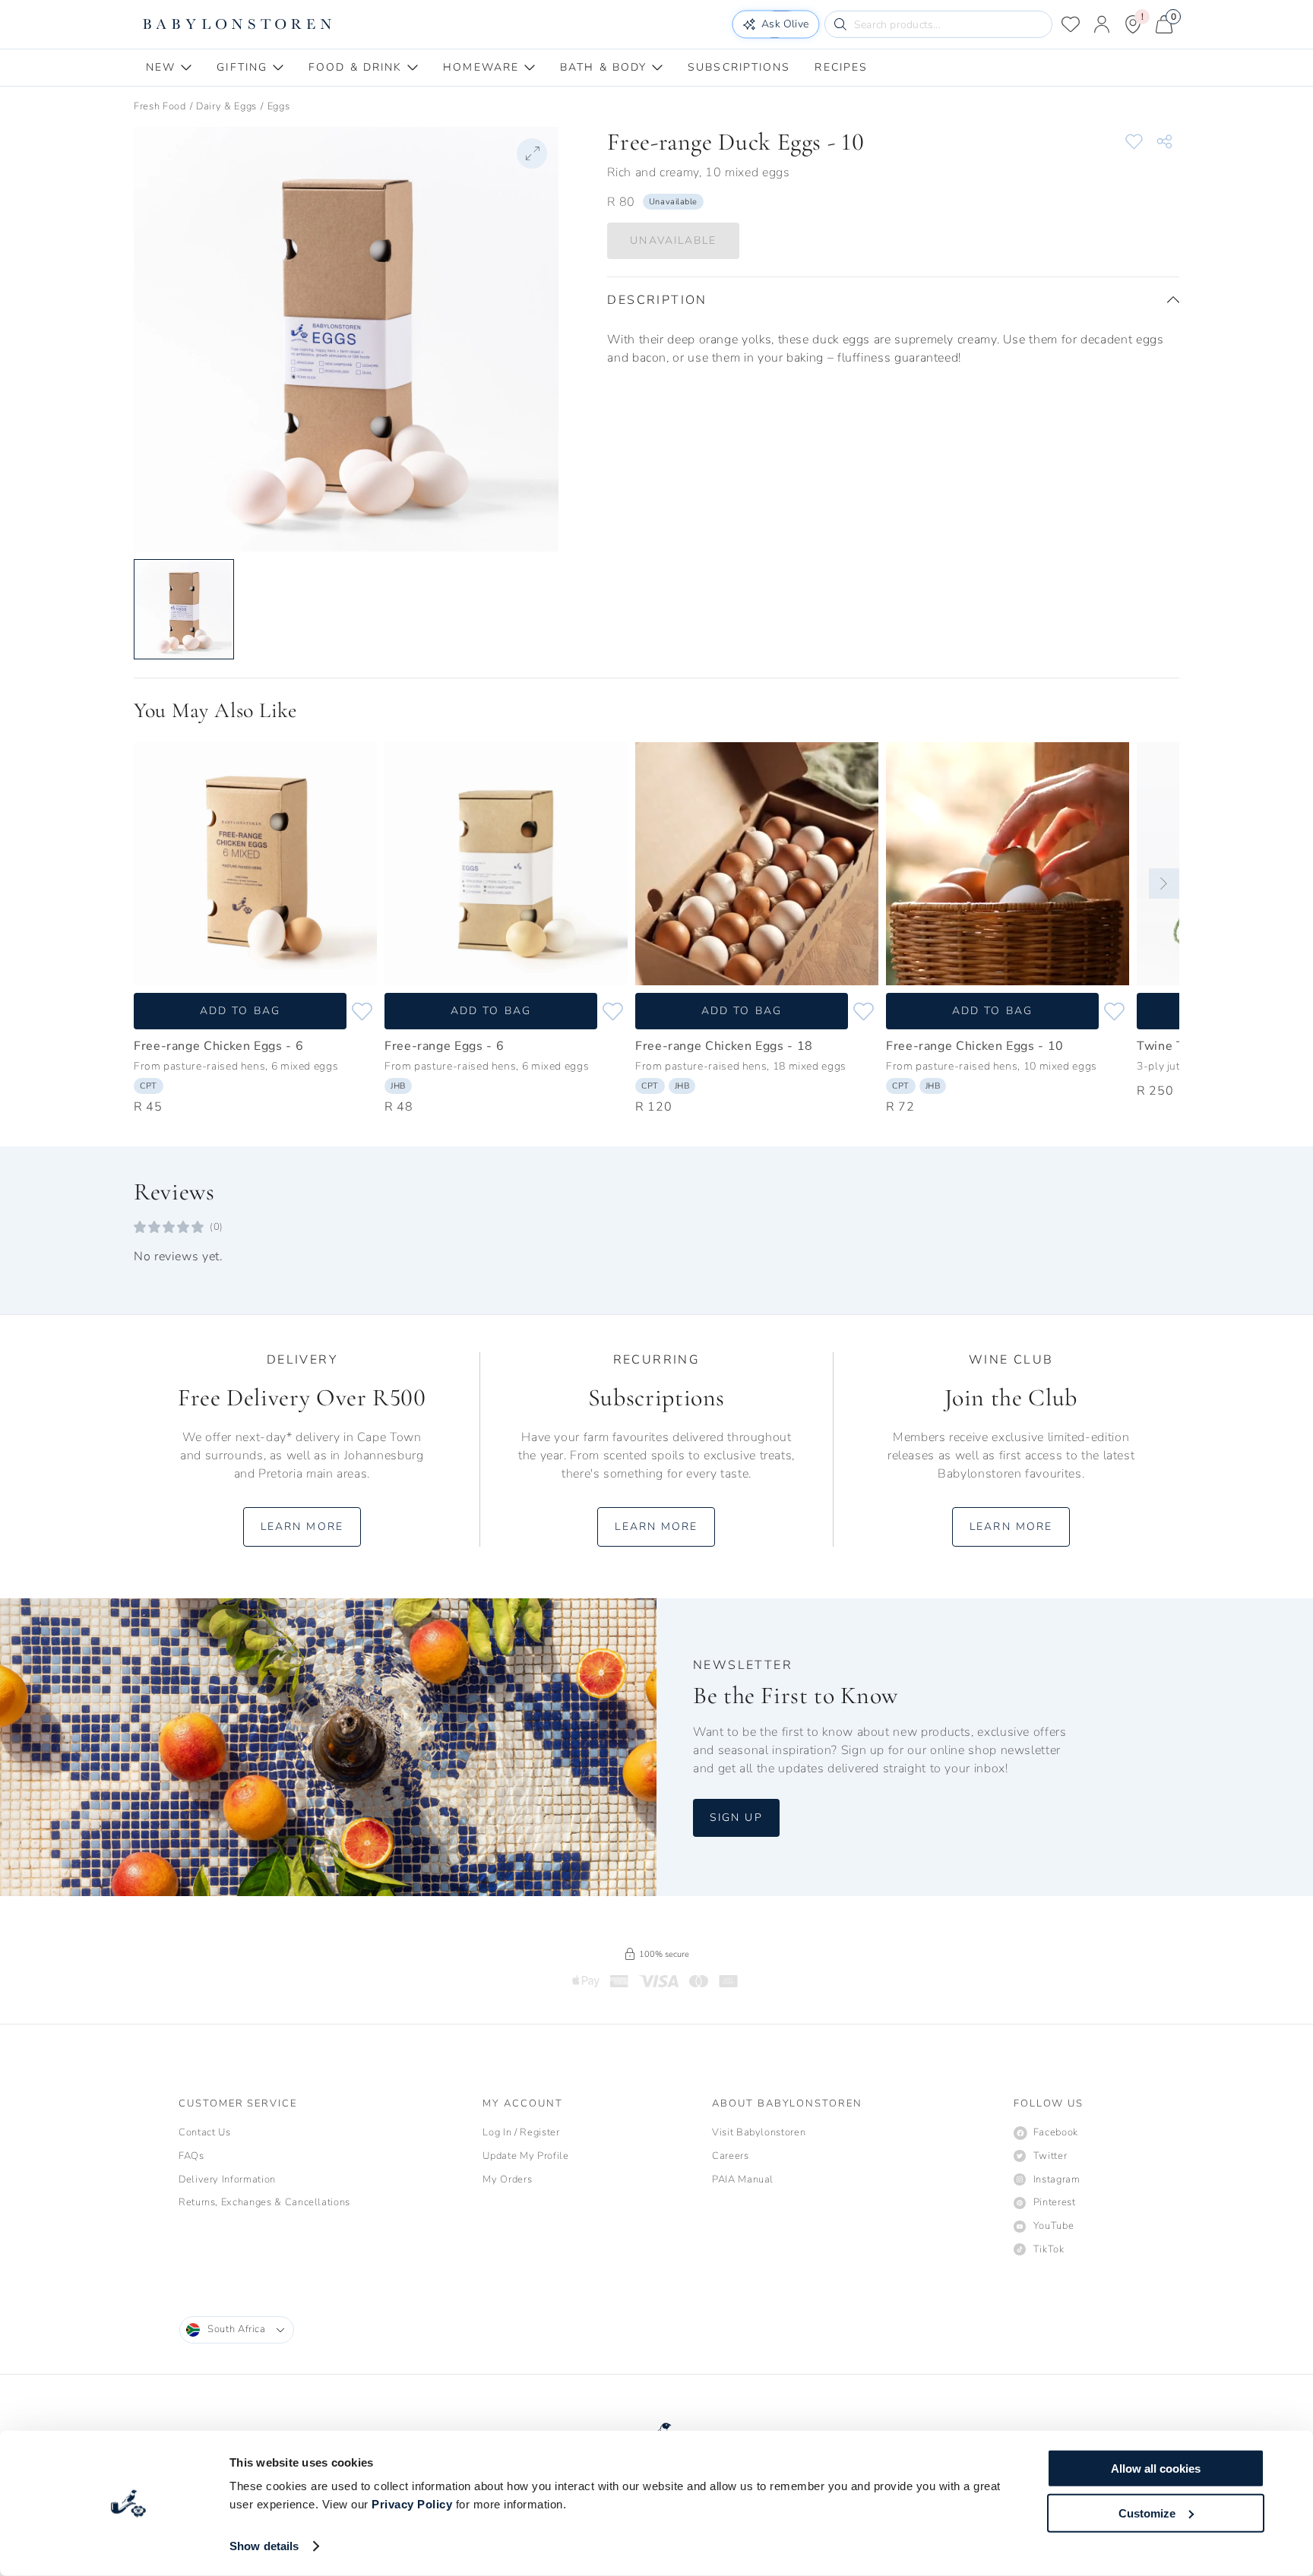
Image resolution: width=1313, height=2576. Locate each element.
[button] (893, 300)
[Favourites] (1071, 24)
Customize (1147, 2513)
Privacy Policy (412, 2504)
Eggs (279, 106)
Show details (264, 2546)
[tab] (169, 68)
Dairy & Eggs (226, 106)
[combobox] (237, 2330)
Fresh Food (160, 106)
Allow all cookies (1156, 2469)
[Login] (1102, 24)
